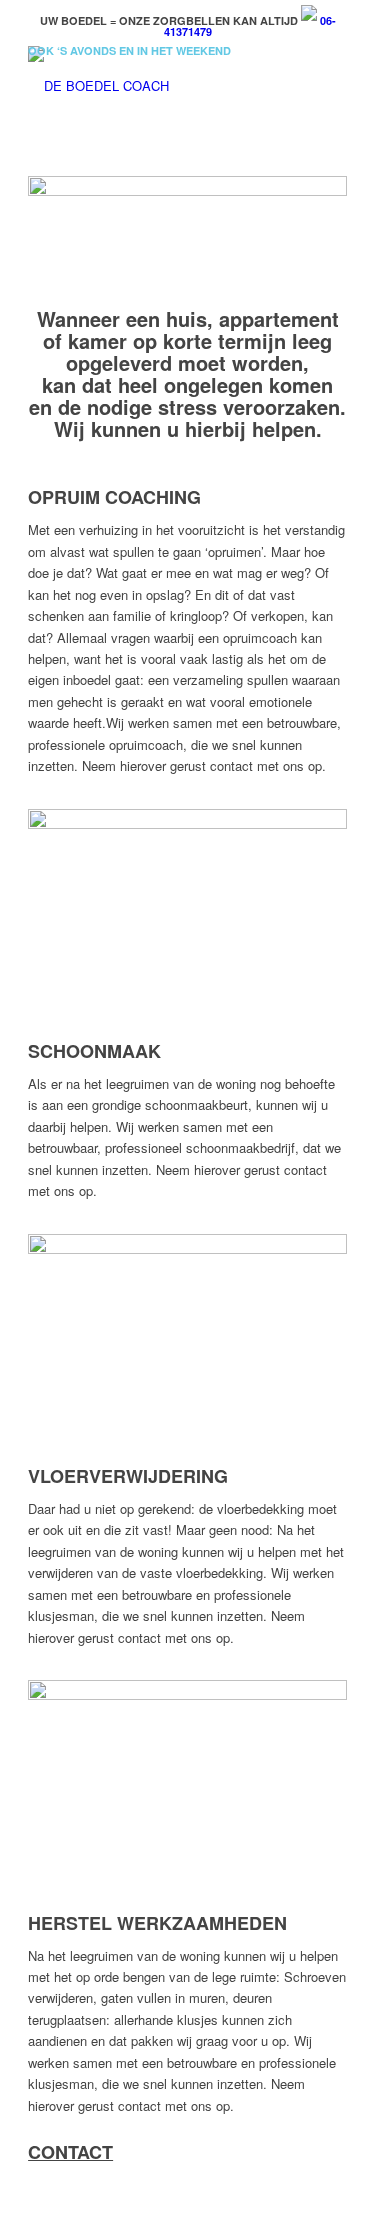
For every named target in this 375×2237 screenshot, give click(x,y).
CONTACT (70, 2152)
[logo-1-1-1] (155, 86)
